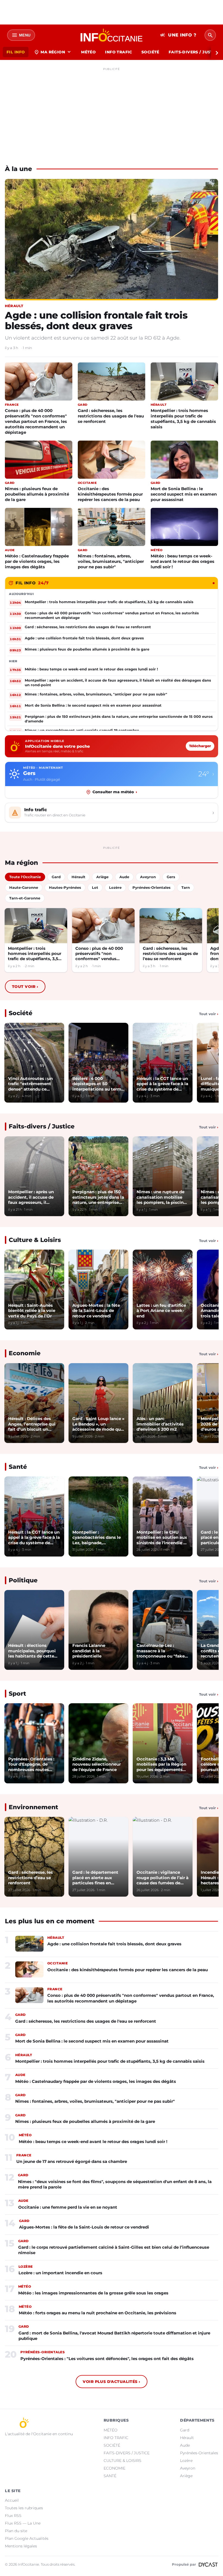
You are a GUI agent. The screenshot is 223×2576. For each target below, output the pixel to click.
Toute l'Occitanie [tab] (25, 877)
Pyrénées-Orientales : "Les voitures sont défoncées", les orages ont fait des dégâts (107, 2359)
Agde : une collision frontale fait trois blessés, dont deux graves (96, 321)
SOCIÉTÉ (150, 52)
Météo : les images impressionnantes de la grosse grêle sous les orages (93, 2293)
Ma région (53, 52)
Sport (17, 1694)
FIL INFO (16, 52)
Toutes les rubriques (24, 2508)
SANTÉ (110, 2476)
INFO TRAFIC (119, 52)
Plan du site (16, 2531)
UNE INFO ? (178, 35)
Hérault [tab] (78, 877)
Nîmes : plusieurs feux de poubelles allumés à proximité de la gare (37, 494)
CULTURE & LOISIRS (123, 2461)
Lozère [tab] (115, 887)
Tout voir (25, 987)
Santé (18, 1467)
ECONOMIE (114, 2468)
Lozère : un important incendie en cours (60, 2273)
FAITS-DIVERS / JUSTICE (127, 2453)
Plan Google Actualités (27, 2538)
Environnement (33, 1807)
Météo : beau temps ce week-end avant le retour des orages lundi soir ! (182, 561)
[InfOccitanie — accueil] (112, 35)
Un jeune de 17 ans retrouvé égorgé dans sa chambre (72, 2161)
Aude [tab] (124, 877)
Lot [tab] (95, 887)
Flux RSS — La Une (23, 2523)
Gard (185, 2430)
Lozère (186, 2461)
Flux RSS (13, 2516)
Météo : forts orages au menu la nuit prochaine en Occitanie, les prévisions (97, 2313)
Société (21, 1013)
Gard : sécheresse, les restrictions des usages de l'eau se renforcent (111, 416)
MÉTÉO (88, 52)
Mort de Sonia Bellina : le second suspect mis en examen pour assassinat (184, 494)
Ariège (186, 2476)
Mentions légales (21, 2546)
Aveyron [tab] (148, 877)
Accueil (12, 2500)
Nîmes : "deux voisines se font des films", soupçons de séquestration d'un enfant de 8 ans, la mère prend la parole (115, 2184)
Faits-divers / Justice (42, 1126)
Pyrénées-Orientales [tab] (151, 887)
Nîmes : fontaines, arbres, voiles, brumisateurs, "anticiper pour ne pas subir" (111, 561)
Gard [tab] (56, 877)
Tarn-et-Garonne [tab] (25, 898)
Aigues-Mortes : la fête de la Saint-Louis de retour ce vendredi (84, 2227)
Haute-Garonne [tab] (24, 887)
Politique (23, 1580)
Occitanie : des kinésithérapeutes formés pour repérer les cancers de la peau (110, 494)
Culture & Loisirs (35, 1240)
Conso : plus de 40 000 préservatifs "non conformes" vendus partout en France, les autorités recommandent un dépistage (36, 421)
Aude (185, 2445)
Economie (25, 1353)
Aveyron (188, 2468)
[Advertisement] (112, 111)
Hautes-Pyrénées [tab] (65, 887)
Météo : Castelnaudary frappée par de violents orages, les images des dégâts (37, 561)
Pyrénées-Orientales (199, 2453)
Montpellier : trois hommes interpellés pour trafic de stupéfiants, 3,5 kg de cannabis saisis (183, 419)
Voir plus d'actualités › (111, 2382)
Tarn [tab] (186, 887)
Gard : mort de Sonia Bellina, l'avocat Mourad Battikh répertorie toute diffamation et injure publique (114, 2336)
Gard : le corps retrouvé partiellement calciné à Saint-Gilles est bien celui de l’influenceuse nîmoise (114, 2250)
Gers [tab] (171, 877)
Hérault (187, 2438)
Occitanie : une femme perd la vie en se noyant (68, 2207)
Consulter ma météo (115, 792)
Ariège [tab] (102, 877)
